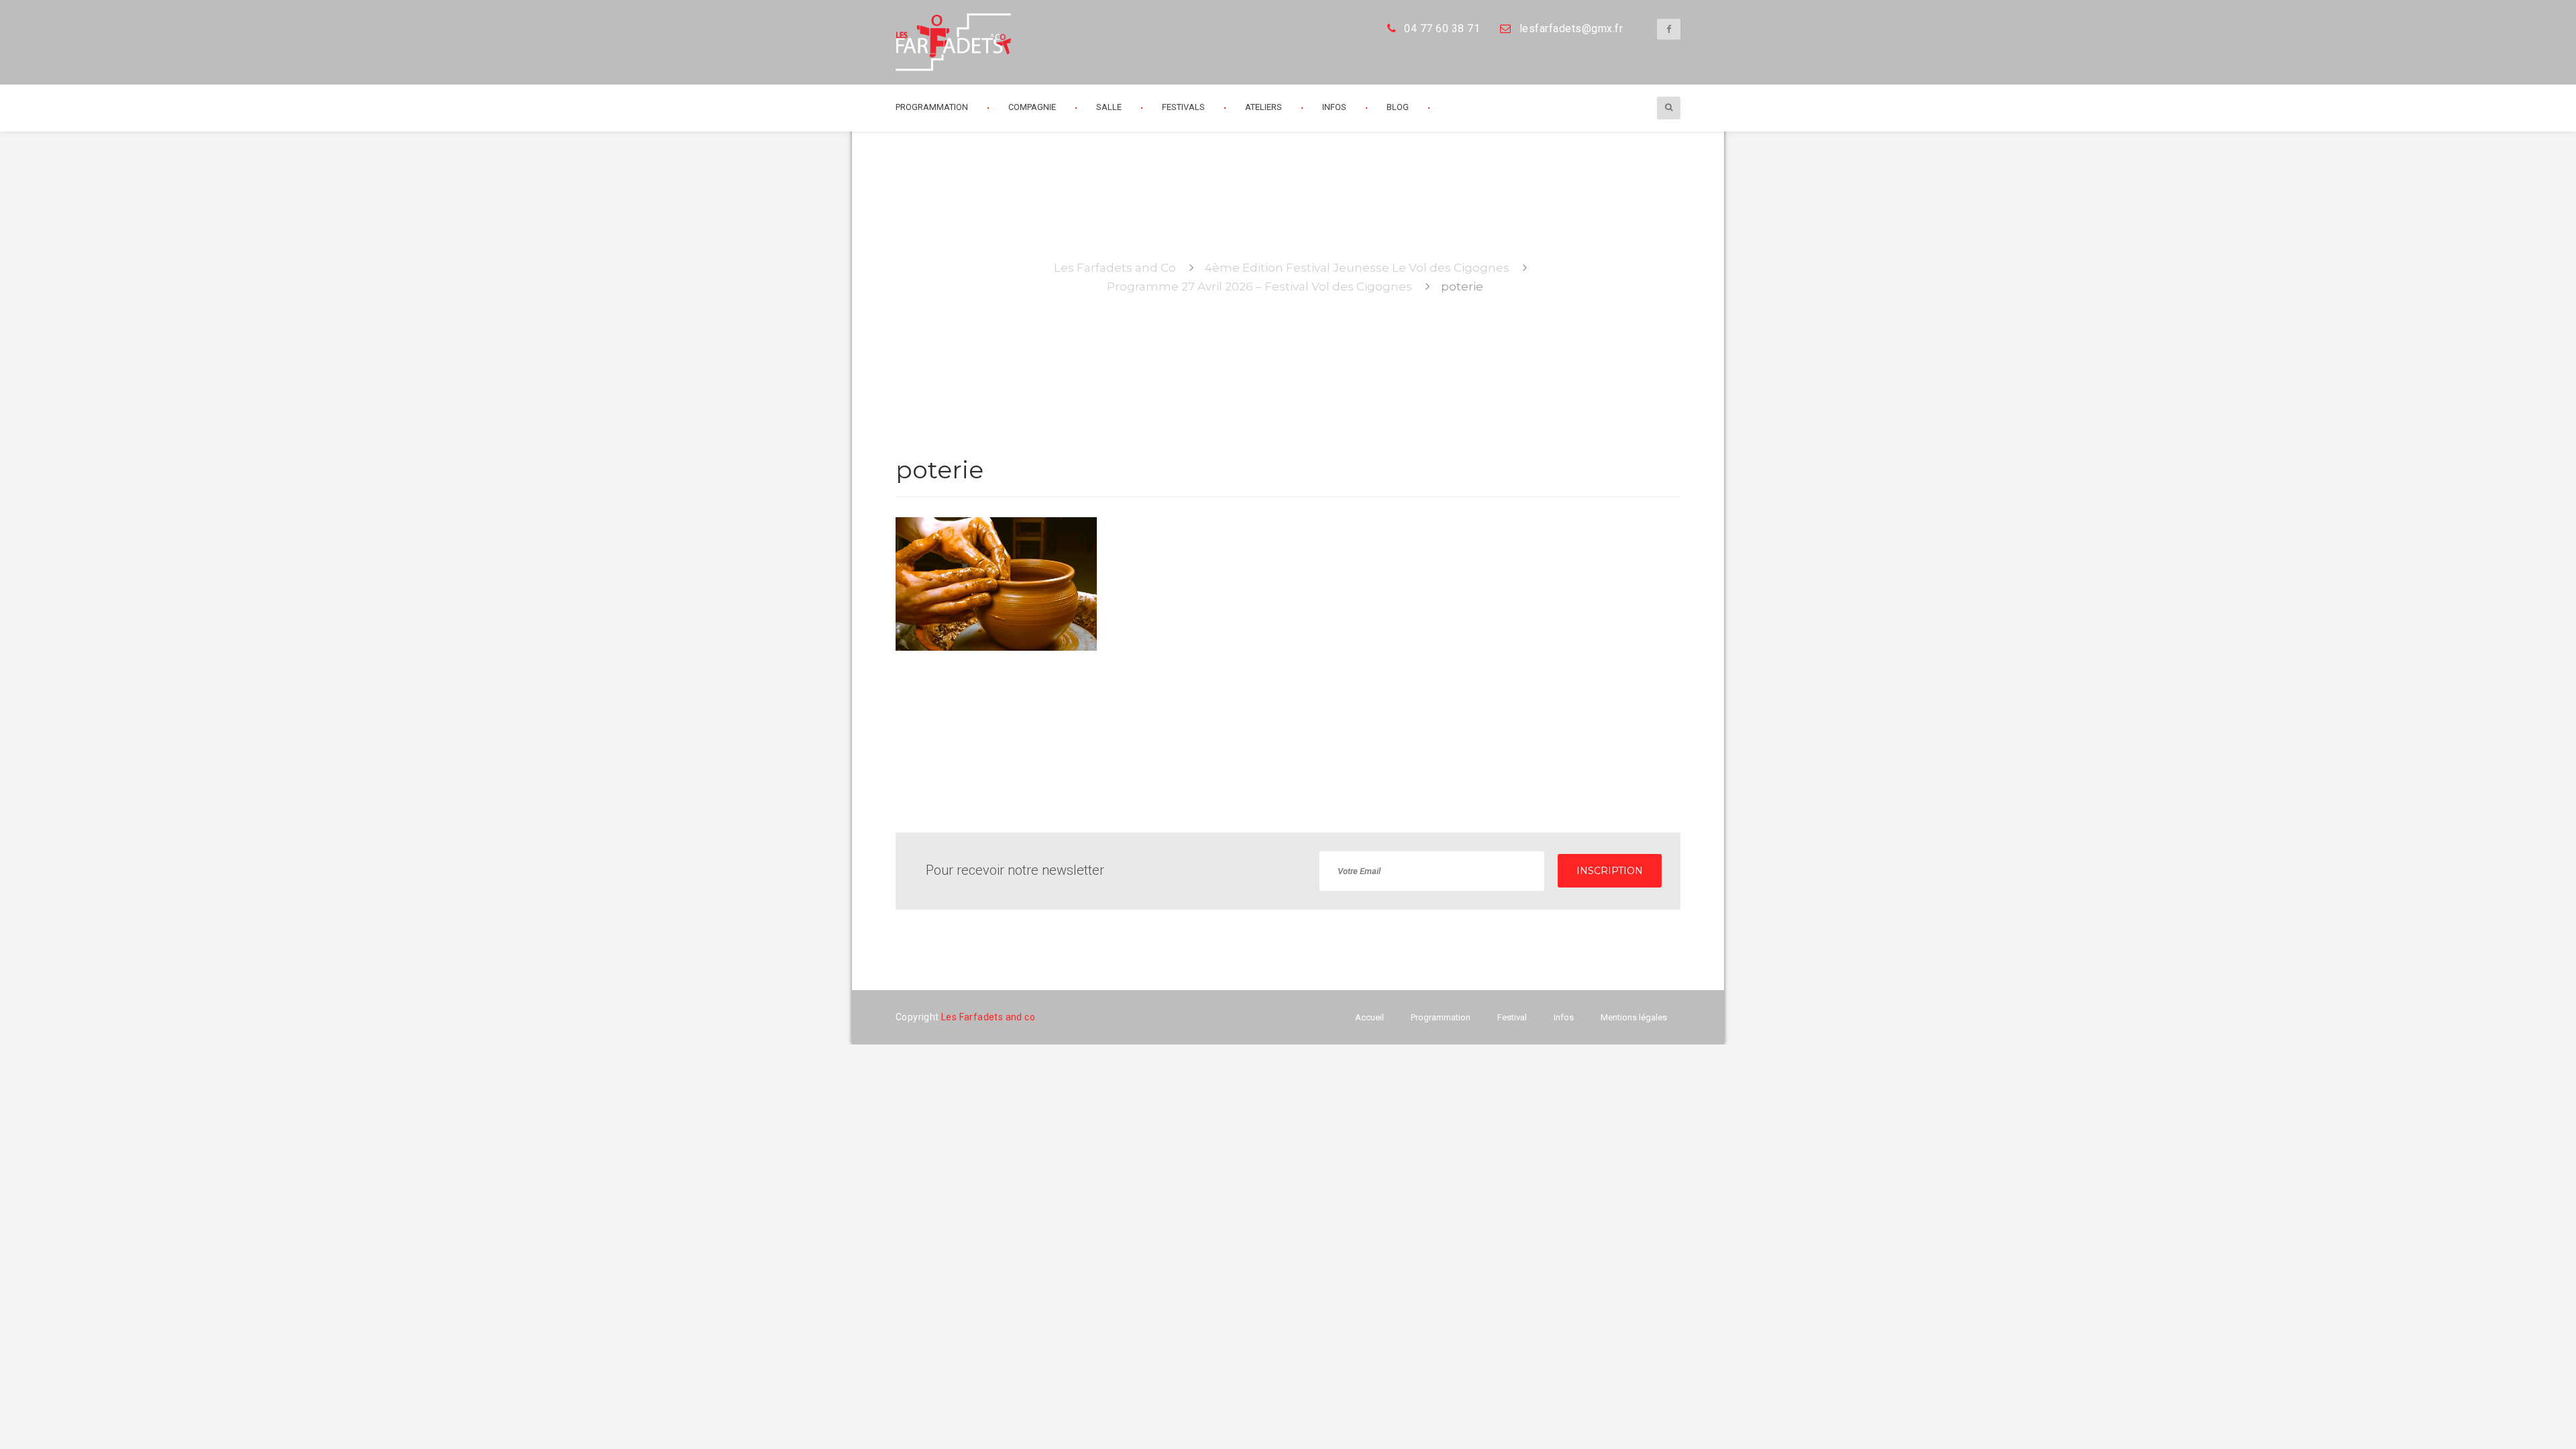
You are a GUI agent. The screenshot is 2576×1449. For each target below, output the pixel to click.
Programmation (1441, 1017)
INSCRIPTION (1610, 871)
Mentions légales (1634, 1017)
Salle (1109, 107)
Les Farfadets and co (988, 1017)
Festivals (1183, 107)
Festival (1512, 1017)
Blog (1398, 107)
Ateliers (1264, 107)
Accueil (1370, 1017)
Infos (1334, 107)
